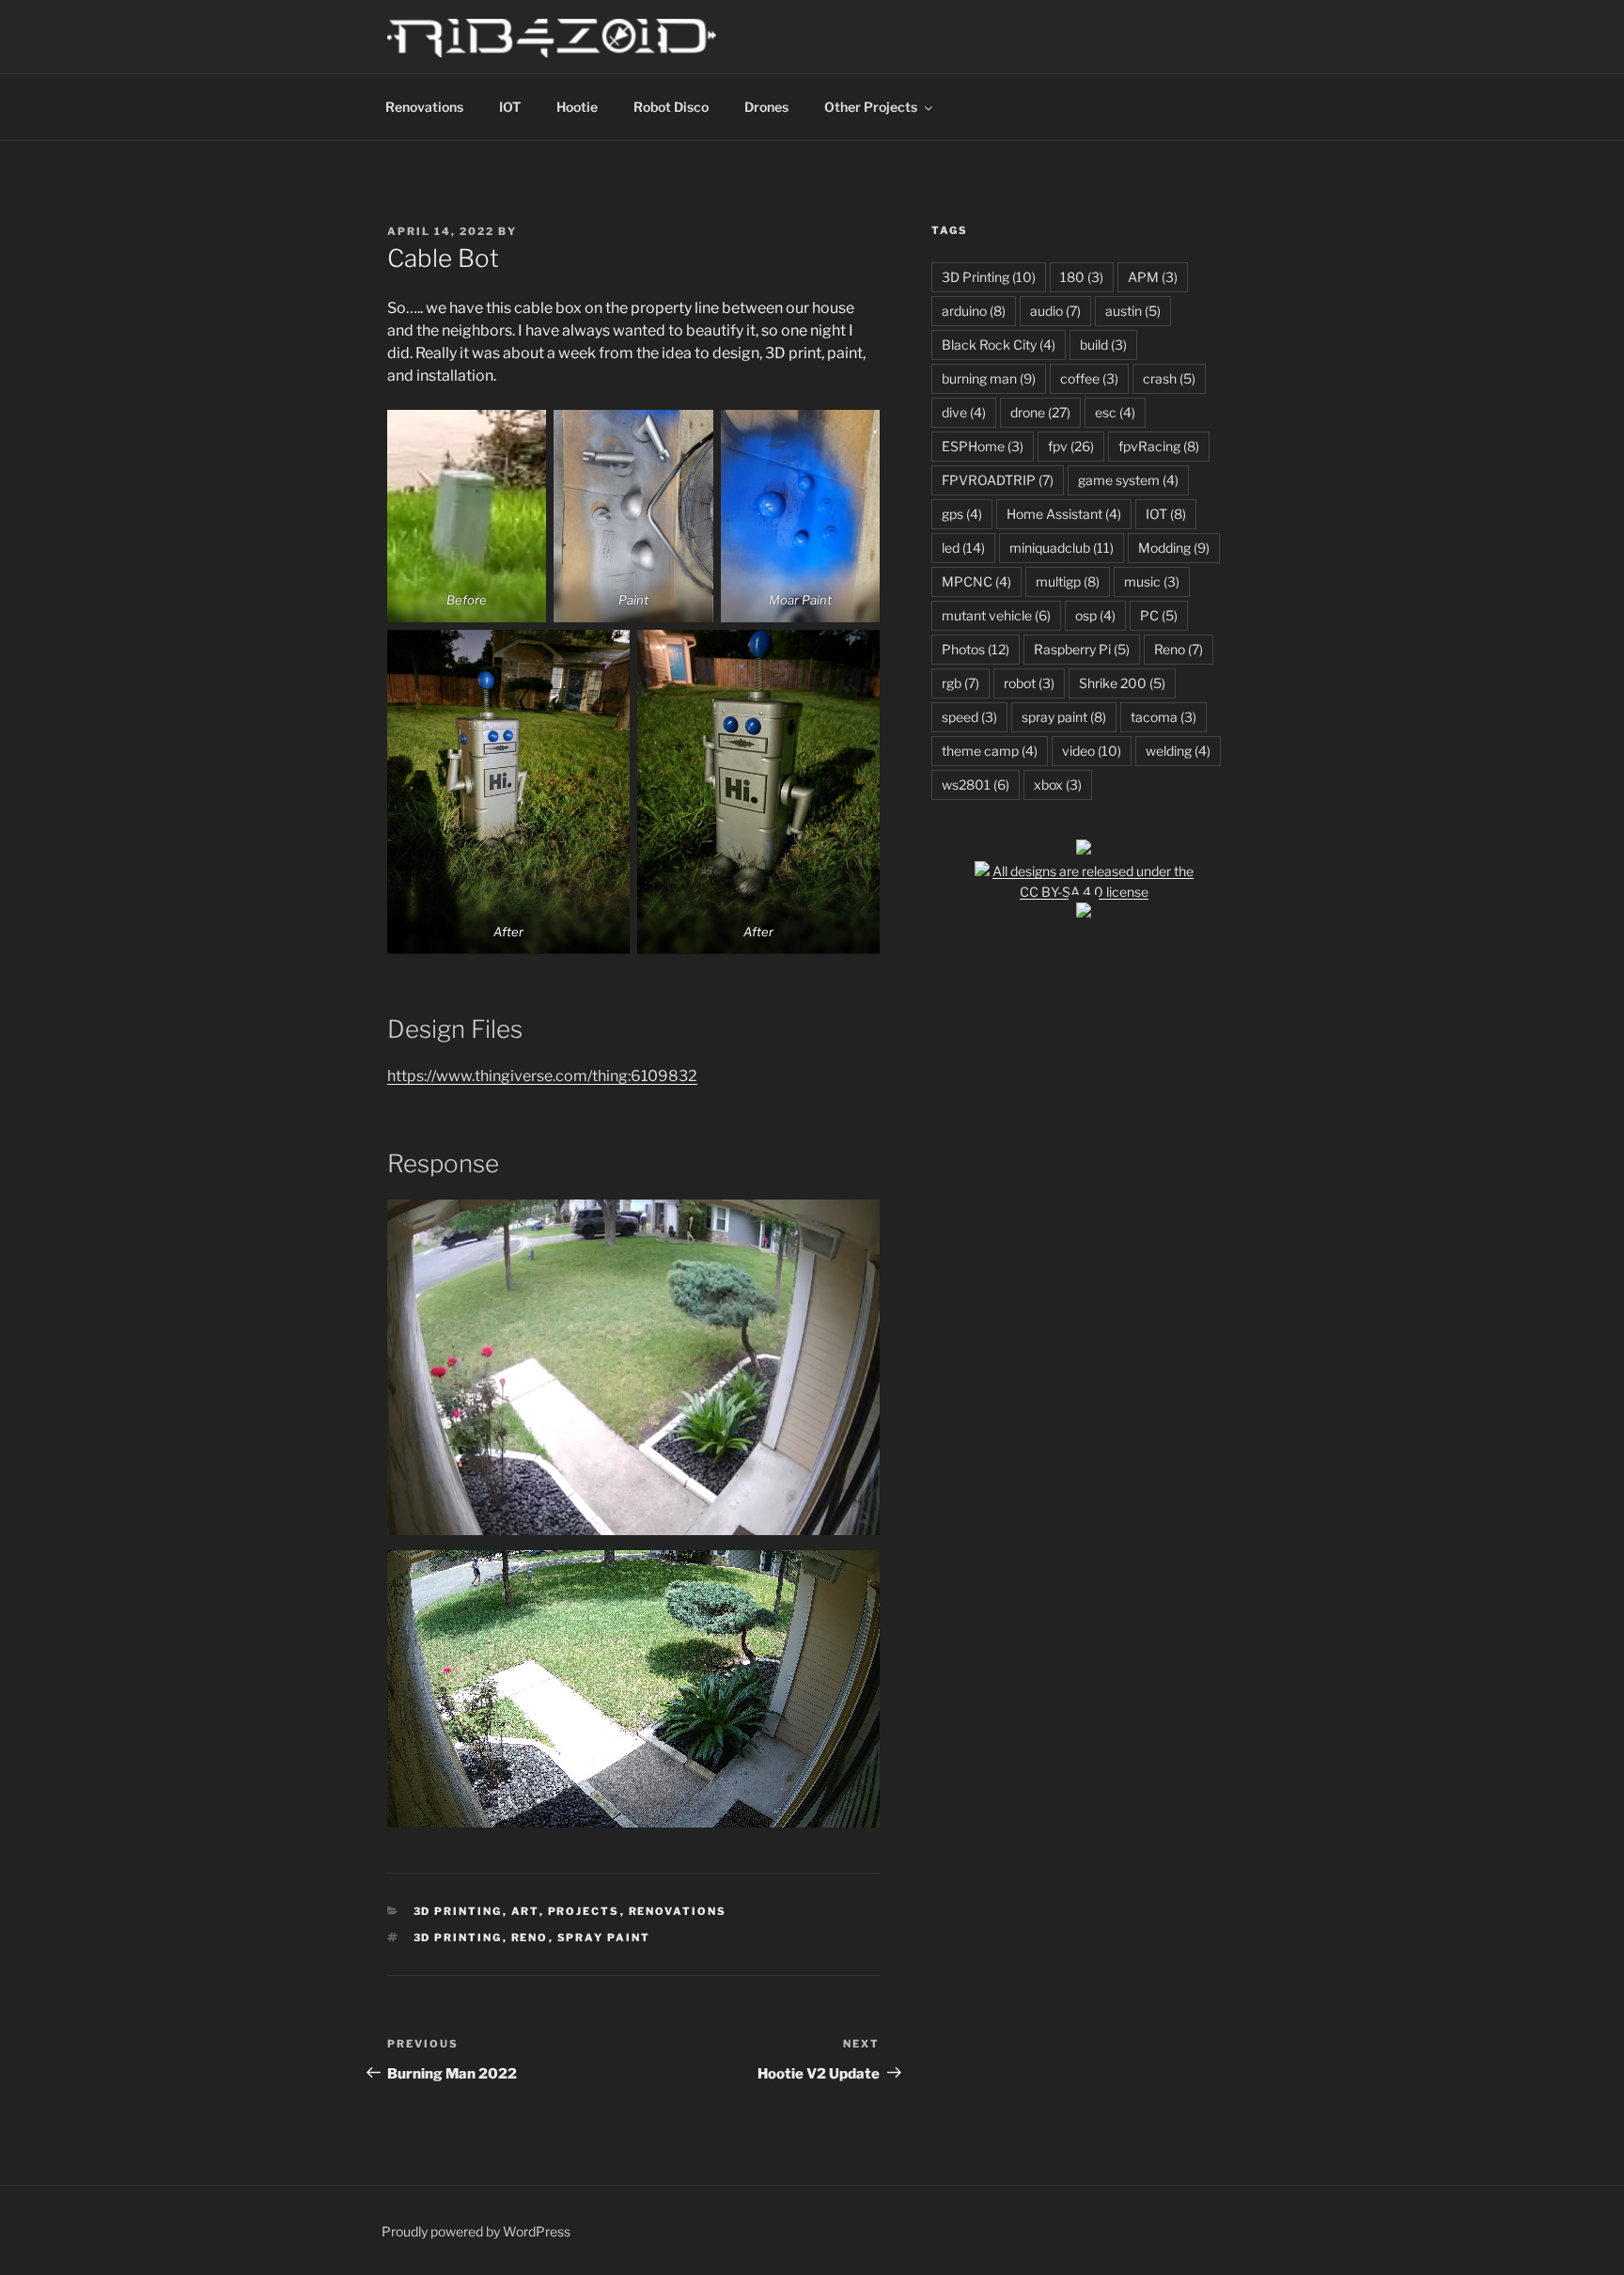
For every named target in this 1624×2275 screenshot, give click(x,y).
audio (1055, 311)
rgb (960, 683)
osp (1095, 615)
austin (1133, 311)
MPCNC (976, 581)
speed (969, 717)
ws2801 (976, 784)
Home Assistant (1064, 514)
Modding (1174, 548)
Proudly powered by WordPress (476, 2231)
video (1092, 751)
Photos (976, 649)
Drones (766, 107)
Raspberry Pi (1082, 649)
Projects (584, 1911)
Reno (530, 1938)
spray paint (604, 1938)
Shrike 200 (1122, 683)
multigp (1068, 581)
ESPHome (983, 446)
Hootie (577, 107)
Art (525, 1911)
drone (1040, 412)
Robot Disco (671, 107)
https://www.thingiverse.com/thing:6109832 (542, 1076)
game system (1128, 480)
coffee (1089, 378)
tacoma (1163, 717)
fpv (1071, 446)
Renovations (424, 107)
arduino (974, 311)
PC (1159, 615)
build (1103, 345)
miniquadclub (1062, 548)
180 (1082, 277)
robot (1029, 683)
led (963, 548)
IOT (510, 107)
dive (964, 412)
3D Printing (458, 1911)
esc (1115, 412)
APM (1153, 277)
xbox (1058, 784)
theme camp (990, 751)
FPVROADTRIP (998, 480)
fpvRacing (1159, 446)
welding (1178, 751)
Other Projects (871, 107)
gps (962, 514)
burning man (989, 378)
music (1152, 581)
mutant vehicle (996, 615)
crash (1169, 378)
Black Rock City (999, 345)
